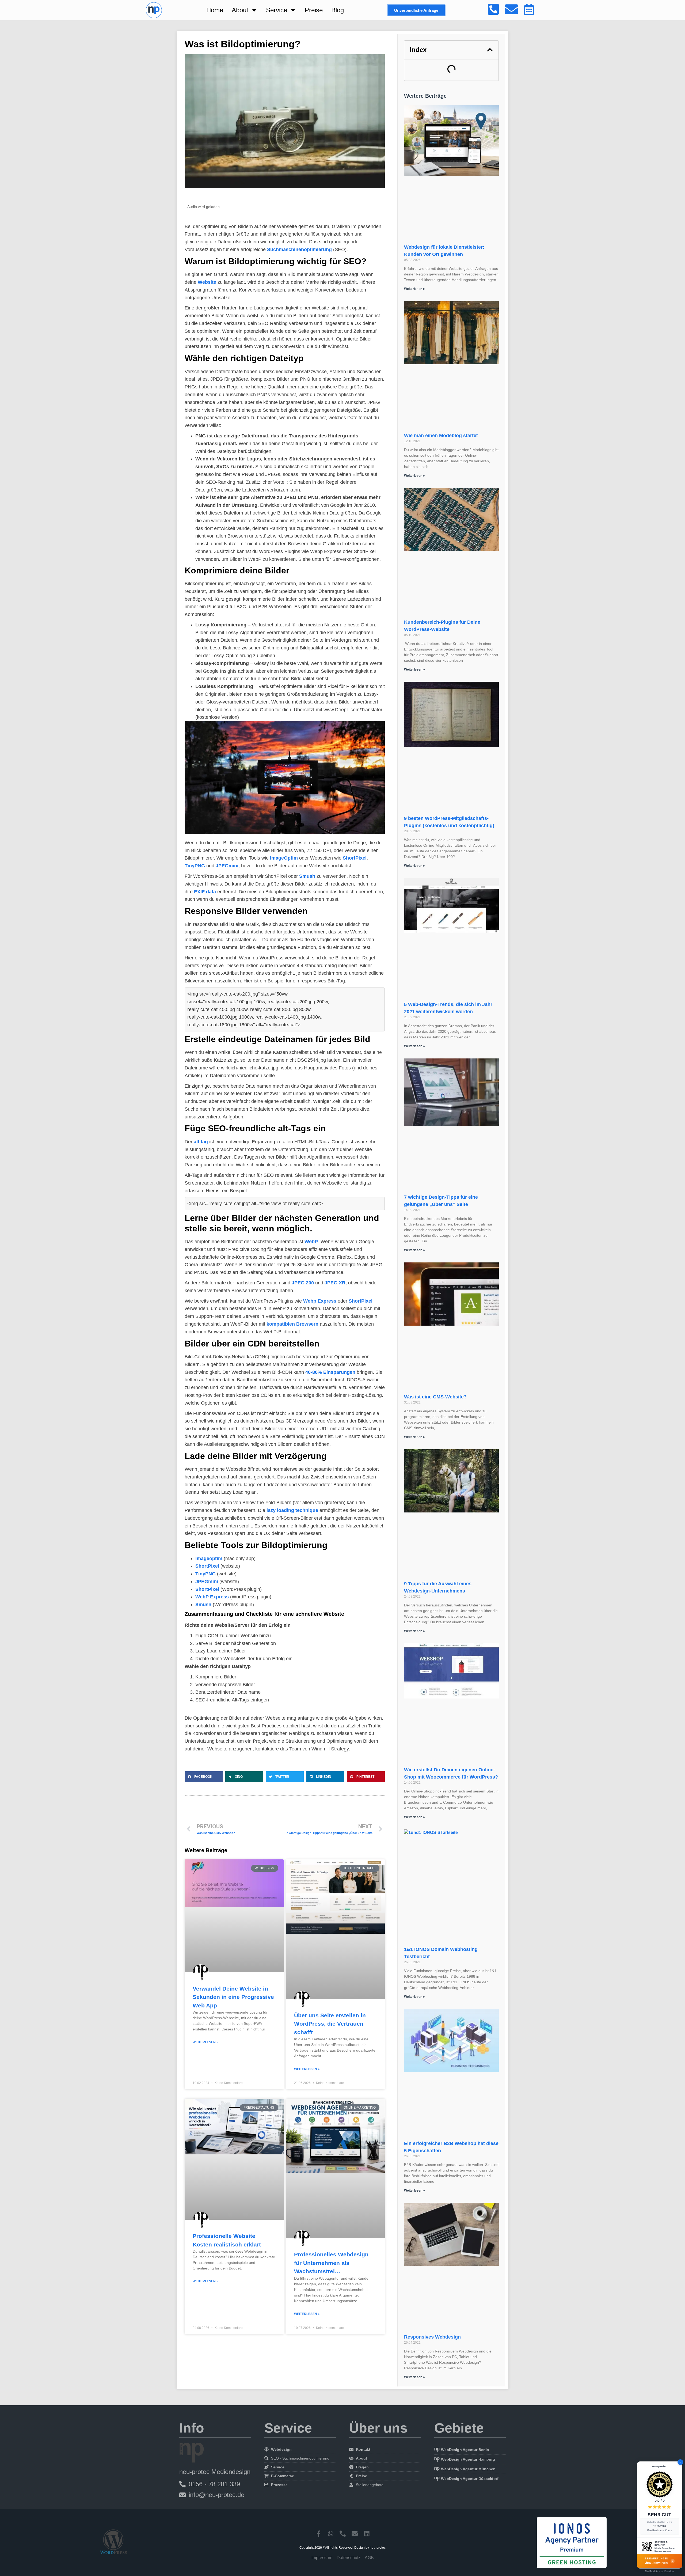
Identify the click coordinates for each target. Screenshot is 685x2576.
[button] (204, 1777)
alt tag (201, 1142)
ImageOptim (284, 858)
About (240, 10)
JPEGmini (227, 866)
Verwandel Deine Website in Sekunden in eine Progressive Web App (233, 1997)
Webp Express (320, 1301)
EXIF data (205, 892)
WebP (311, 1242)
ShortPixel (355, 858)
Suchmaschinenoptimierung (299, 249)
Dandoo (669, 2571)
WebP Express (212, 1597)
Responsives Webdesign (432, 2337)
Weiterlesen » (205, 2042)
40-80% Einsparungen (330, 1372)
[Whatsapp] (331, 2534)
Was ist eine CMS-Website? (435, 1397)
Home (215, 10)
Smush (307, 876)
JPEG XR (335, 1283)
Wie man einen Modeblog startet (441, 436)
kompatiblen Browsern (292, 1324)
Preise (314, 10)
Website (207, 282)
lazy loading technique (292, 1510)
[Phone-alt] (343, 2534)
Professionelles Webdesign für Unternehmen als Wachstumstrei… (331, 2263)
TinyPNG (195, 866)
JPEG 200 (303, 1283)
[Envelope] (355, 2534)
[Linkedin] (367, 2534)
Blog (338, 10)
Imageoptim (209, 1559)
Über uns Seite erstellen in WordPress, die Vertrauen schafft (330, 2024)
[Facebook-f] (319, 2534)
